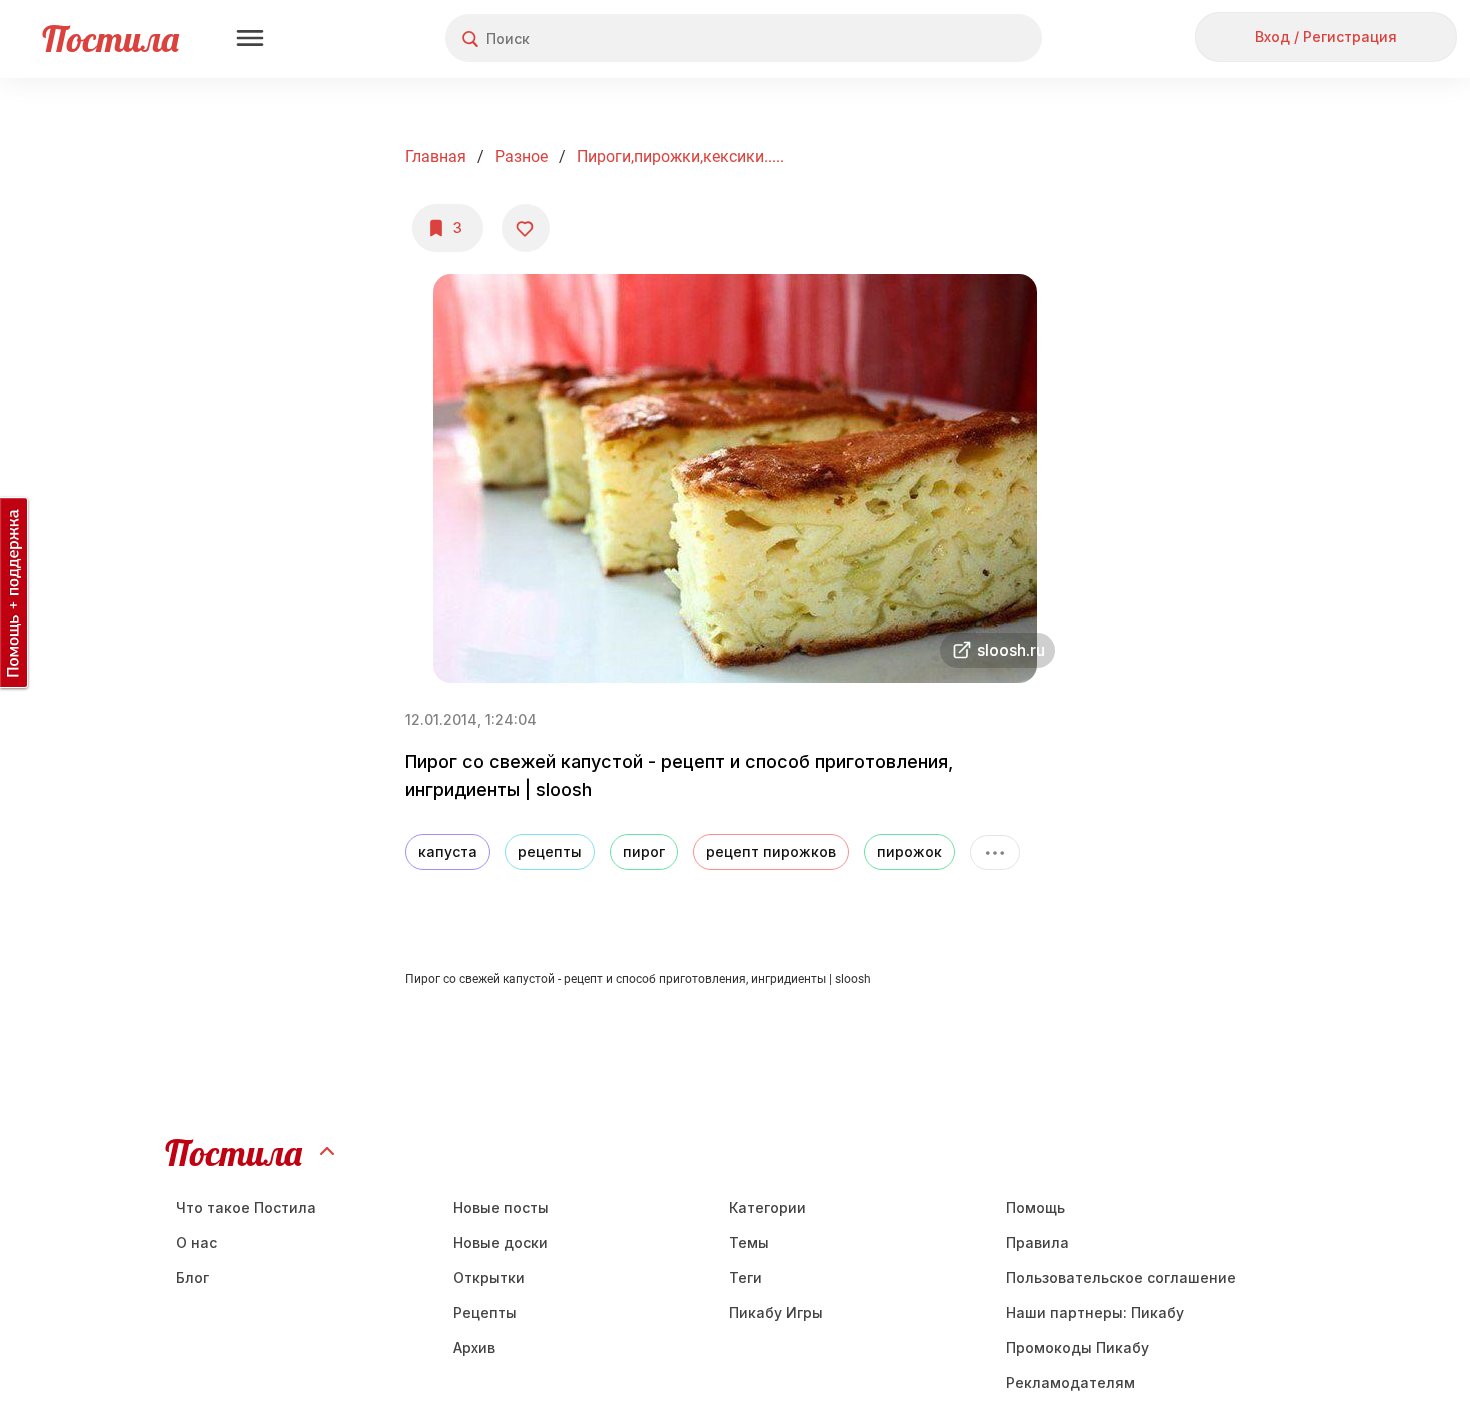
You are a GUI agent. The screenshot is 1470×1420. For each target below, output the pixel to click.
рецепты (550, 851)
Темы (749, 1242)
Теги (745, 1277)
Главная (435, 156)
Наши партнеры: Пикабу (1095, 1312)
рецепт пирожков (771, 851)
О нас (196, 1242)
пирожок (909, 851)
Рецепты (485, 1312)
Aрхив (474, 1347)
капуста (447, 851)
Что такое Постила (246, 1207)
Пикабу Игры (776, 1312)
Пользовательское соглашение (1121, 1277)
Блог (192, 1277)
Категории (767, 1207)
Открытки (489, 1277)
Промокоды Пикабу (1077, 1347)
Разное (521, 156)
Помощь (1035, 1207)
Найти (951, 38)
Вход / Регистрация (1326, 36)
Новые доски (500, 1242)
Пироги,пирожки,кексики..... (680, 156)
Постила (110, 38)
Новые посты (501, 1207)
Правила (1037, 1242)
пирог (644, 851)
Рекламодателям (1070, 1382)
